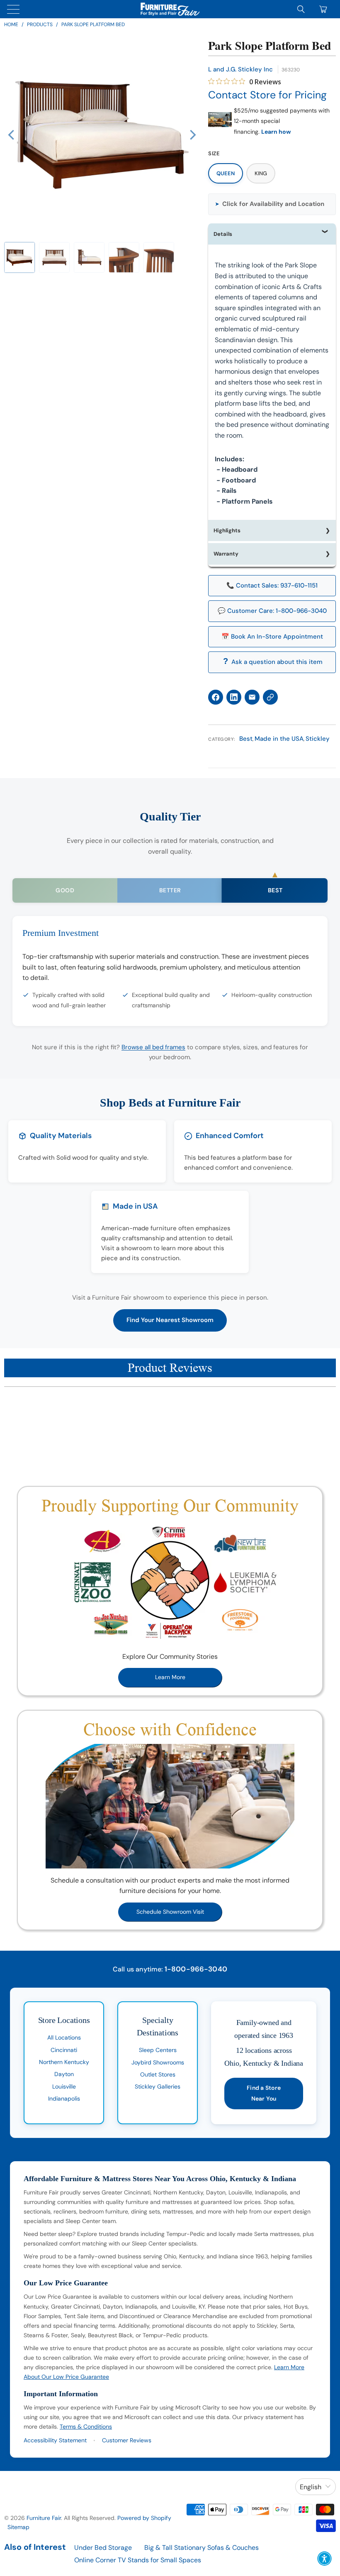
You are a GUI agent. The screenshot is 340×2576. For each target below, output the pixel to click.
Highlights (227, 530)
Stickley (318, 739)
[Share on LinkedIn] (234, 697)
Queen (226, 173)
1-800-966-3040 (196, 1969)
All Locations (64, 2037)
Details (223, 234)
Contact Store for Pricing (267, 95)
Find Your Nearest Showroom (170, 1320)
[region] (102, 135)
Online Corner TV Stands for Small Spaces (138, 2560)
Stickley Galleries (158, 2086)
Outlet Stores (158, 2074)
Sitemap (18, 2527)
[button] (19, 257)
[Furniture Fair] (170, 9)
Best (246, 739)
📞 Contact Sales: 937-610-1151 (272, 585)
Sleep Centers (158, 2050)
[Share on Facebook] (216, 697)
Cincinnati (64, 2050)
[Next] (192, 135)
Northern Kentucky (64, 2062)
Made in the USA (279, 739)
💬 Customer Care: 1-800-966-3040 (272, 611)
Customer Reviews (127, 2440)
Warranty (226, 554)
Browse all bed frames (153, 1047)
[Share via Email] (252, 697)
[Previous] (12, 135)
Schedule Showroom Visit (170, 1912)
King (261, 173)
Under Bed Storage (103, 2548)
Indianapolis (64, 2099)
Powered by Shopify (144, 2518)
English (311, 2487)
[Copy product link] (270, 697)
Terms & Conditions (86, 2427)
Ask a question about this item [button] (277, 662)
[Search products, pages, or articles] (301, 9)
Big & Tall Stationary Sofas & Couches (202, 2548)
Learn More (170, 1677)
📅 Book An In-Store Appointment (272, 637)
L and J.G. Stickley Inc (240, 69)
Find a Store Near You (264, 2093)
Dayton (64, 2074)
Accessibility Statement (55, 2440)
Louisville (64, 2086)
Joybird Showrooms (158, 2062)
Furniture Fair (44, 2518)
